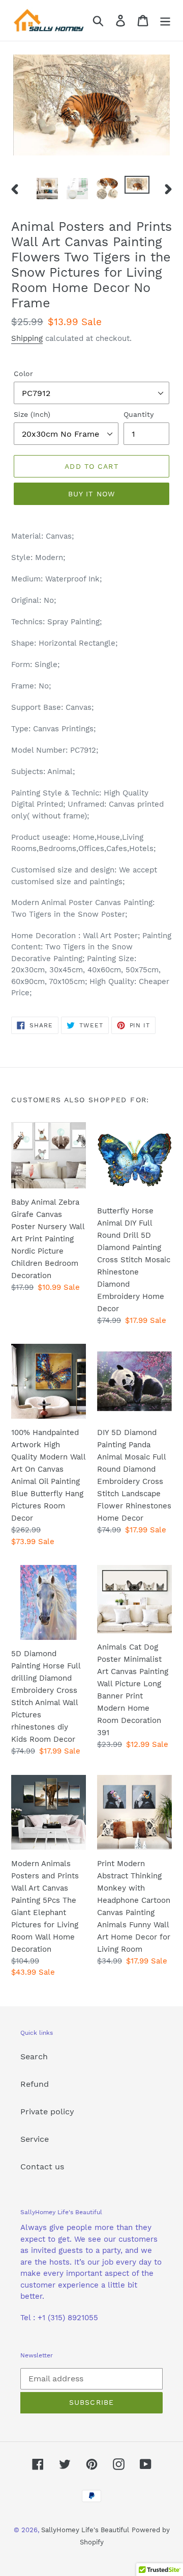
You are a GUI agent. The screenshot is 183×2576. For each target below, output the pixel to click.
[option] (47, 189)
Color (23, 374)
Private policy (47, 2112)
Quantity (139, 414)
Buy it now (91, 494)
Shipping (27, 338)
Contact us (42, 2167)
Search (34, 2056)
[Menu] (165, 21)
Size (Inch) (32, 414)
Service (35, 2139)
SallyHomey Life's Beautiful (85, 2530)
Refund (35, 2084)
